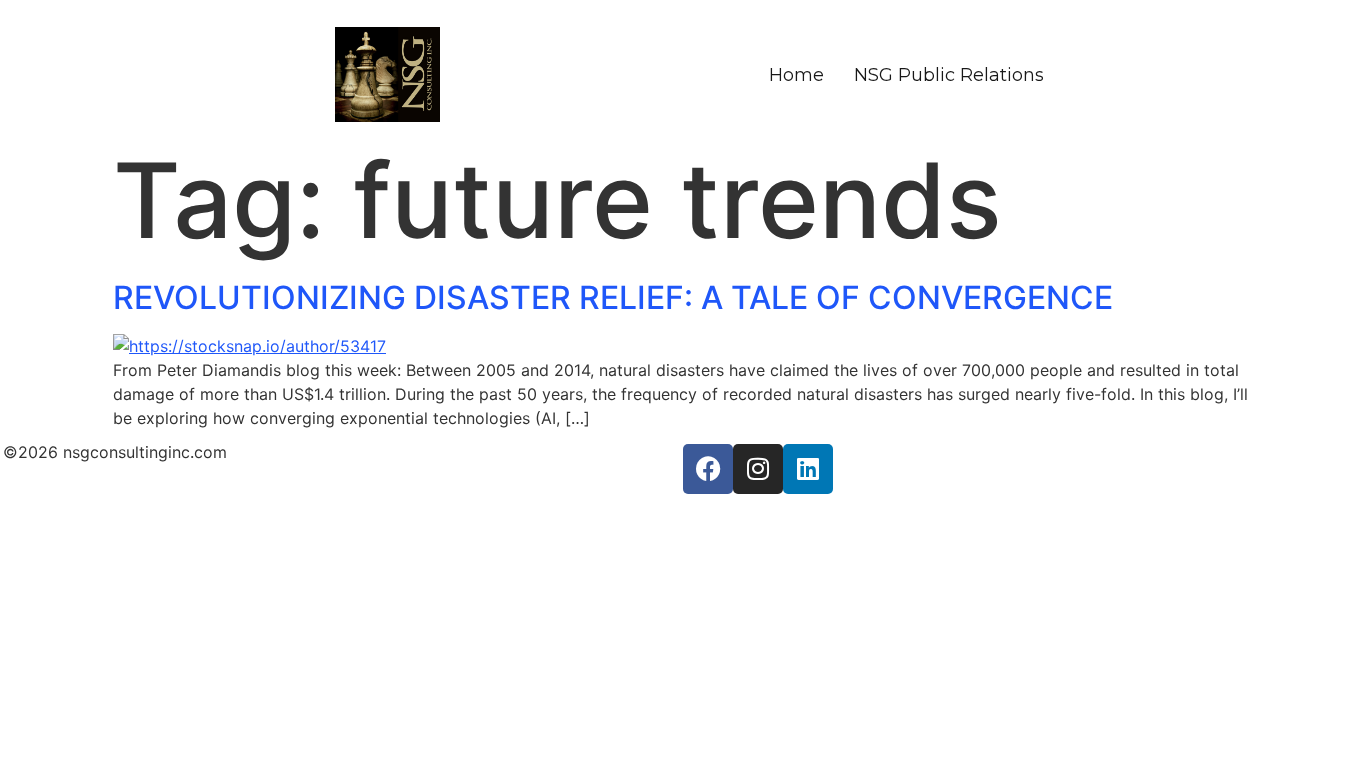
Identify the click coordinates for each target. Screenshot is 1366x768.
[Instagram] (758, 469)
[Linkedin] (808, 469)
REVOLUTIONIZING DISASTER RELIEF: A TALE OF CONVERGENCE (613, 297)
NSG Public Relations (949, 75)
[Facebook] (708, 469)
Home (796, 75)
